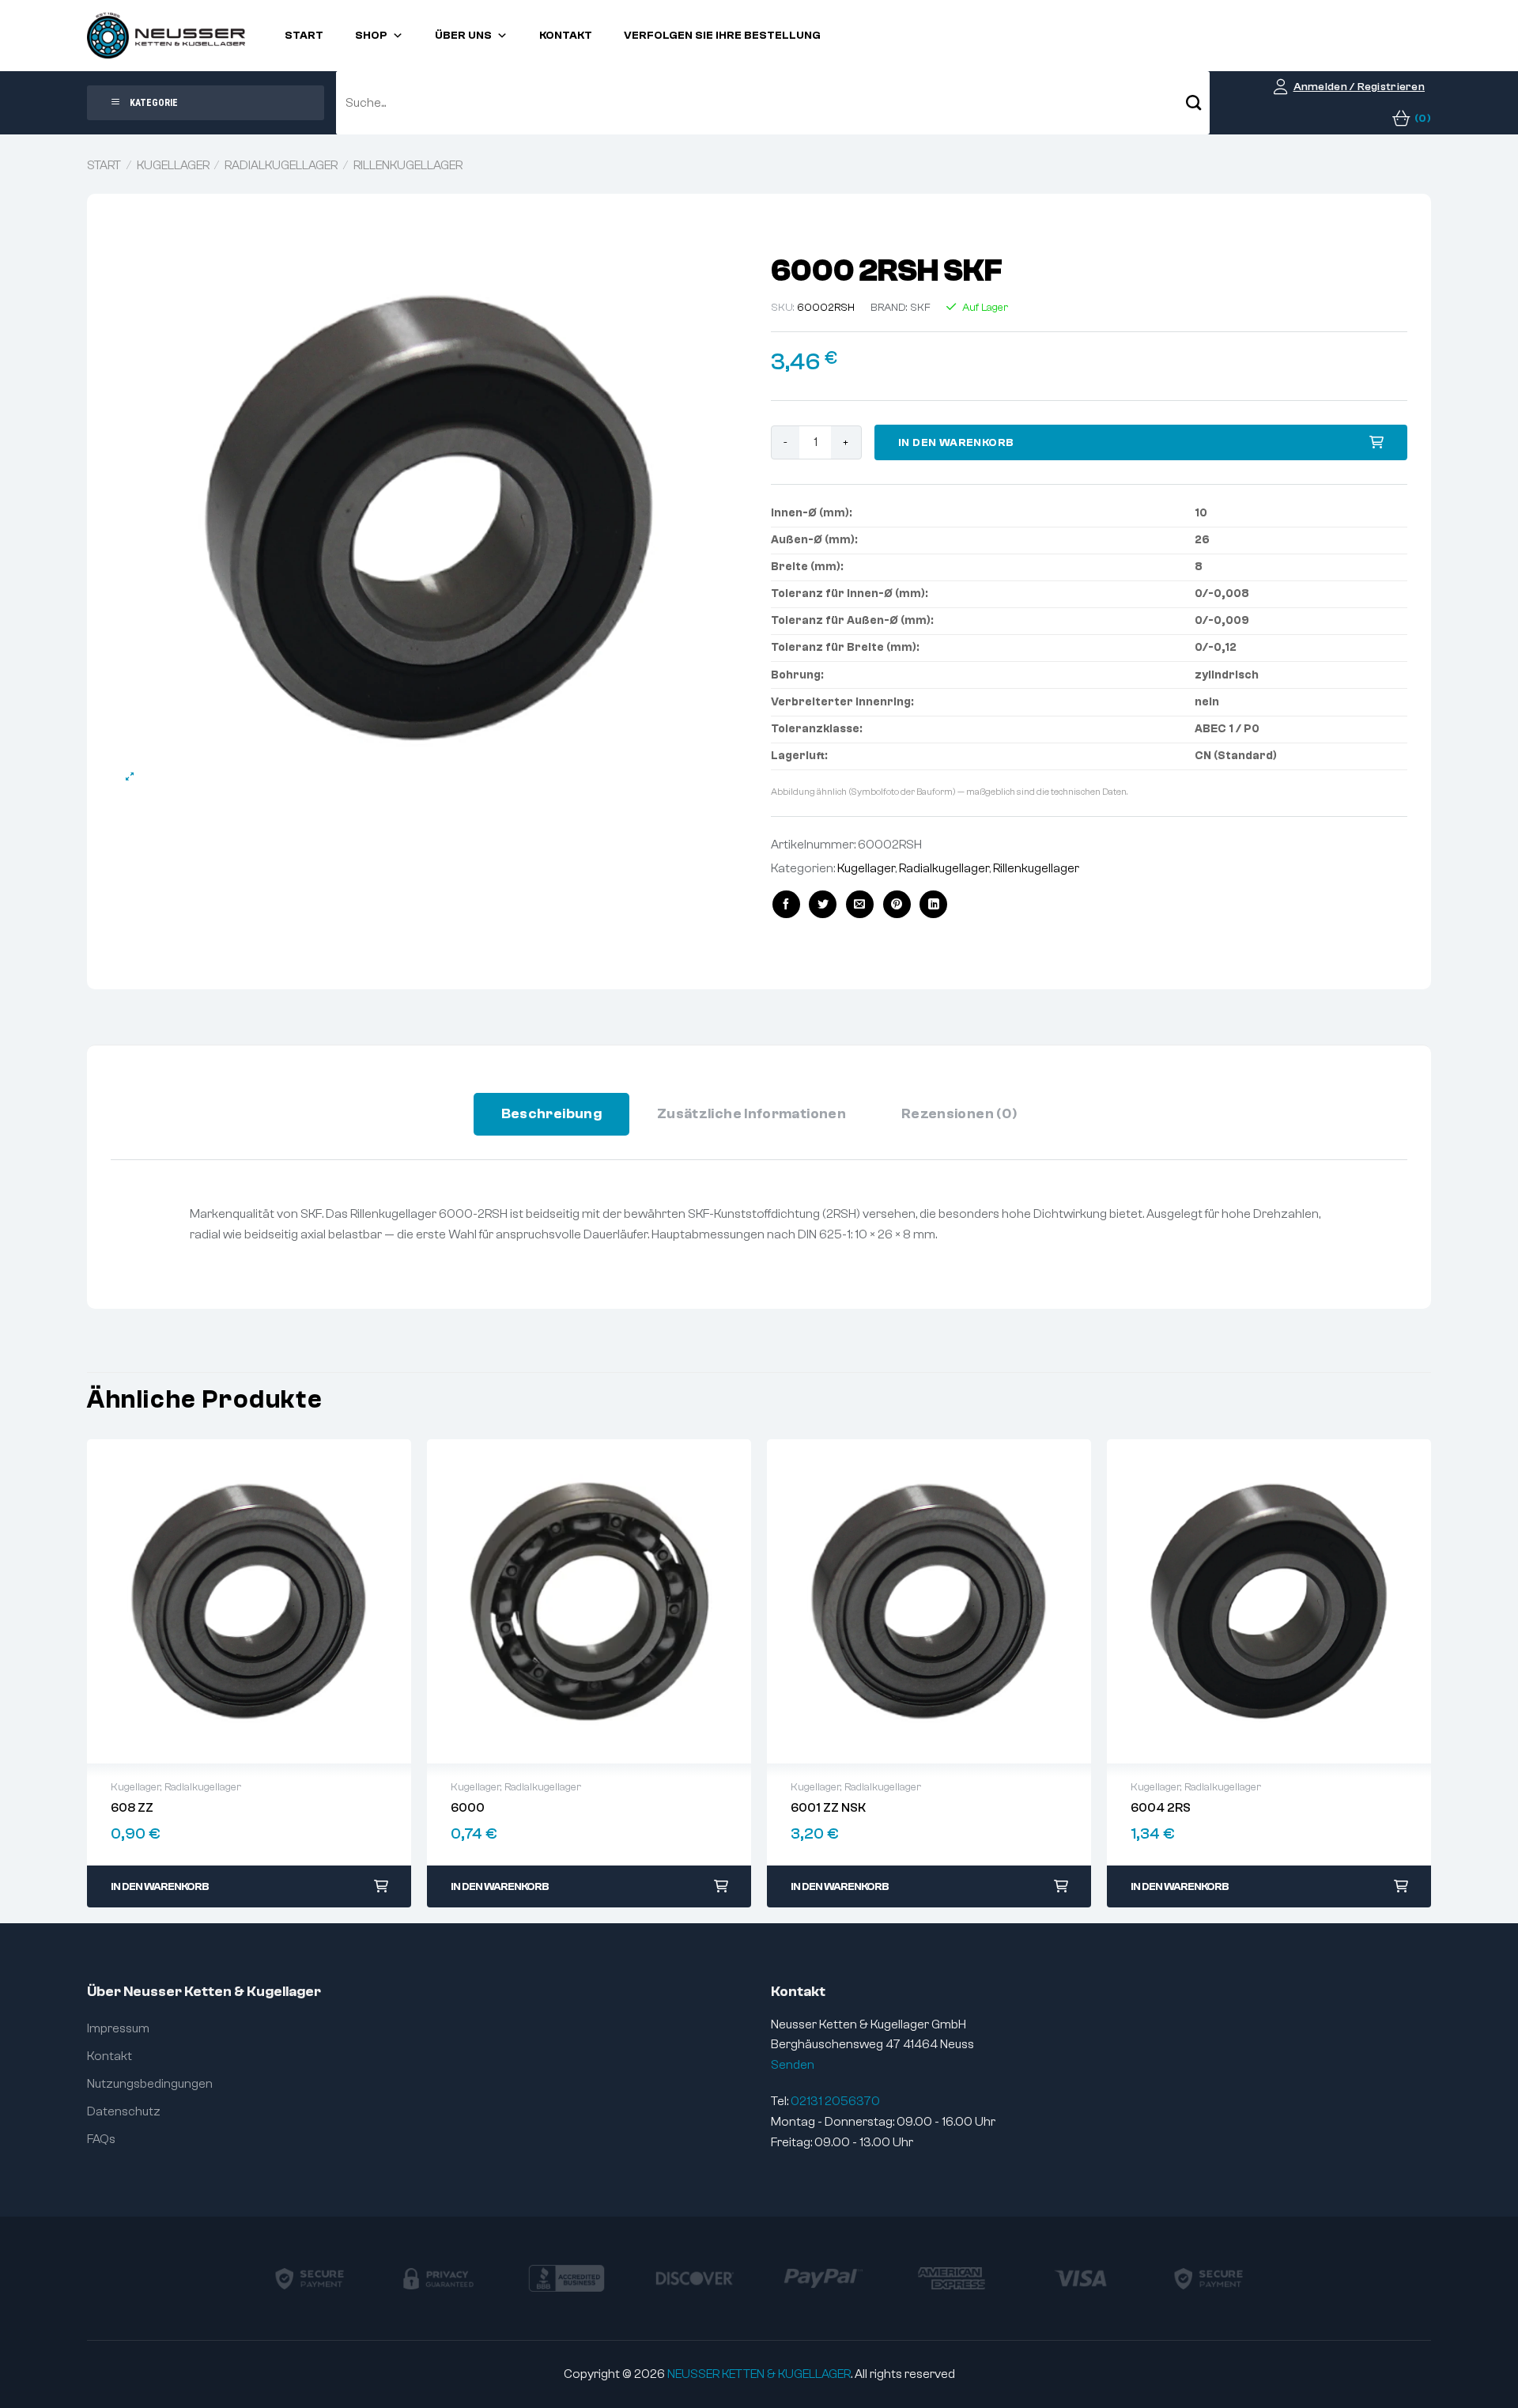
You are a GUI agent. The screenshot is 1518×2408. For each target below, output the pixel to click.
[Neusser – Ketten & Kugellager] (166, 36)
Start (304, 36)
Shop (371, 36)
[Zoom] (130, 777)
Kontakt (566, 36)
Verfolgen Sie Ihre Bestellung (722, 36)
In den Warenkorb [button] (160, 1887)
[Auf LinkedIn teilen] (933, 904)
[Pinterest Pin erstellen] (897, 904)
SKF (920, 308)
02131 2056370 (835, 2101)
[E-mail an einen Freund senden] (860, 904)
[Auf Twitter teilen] (823, 904)
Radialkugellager (281, 165)
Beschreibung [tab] (551, 1114)
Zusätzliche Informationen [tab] (751, 1114)
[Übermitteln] (1194, 103)
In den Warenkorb (956, 443)
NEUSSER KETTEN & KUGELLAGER (759, 2374)
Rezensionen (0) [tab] (959, 1114)
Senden (793, 2065)
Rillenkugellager (408, 165)
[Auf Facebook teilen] (786, 904)
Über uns (463, 36)
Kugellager (173, 165)
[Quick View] (249, 1601)
